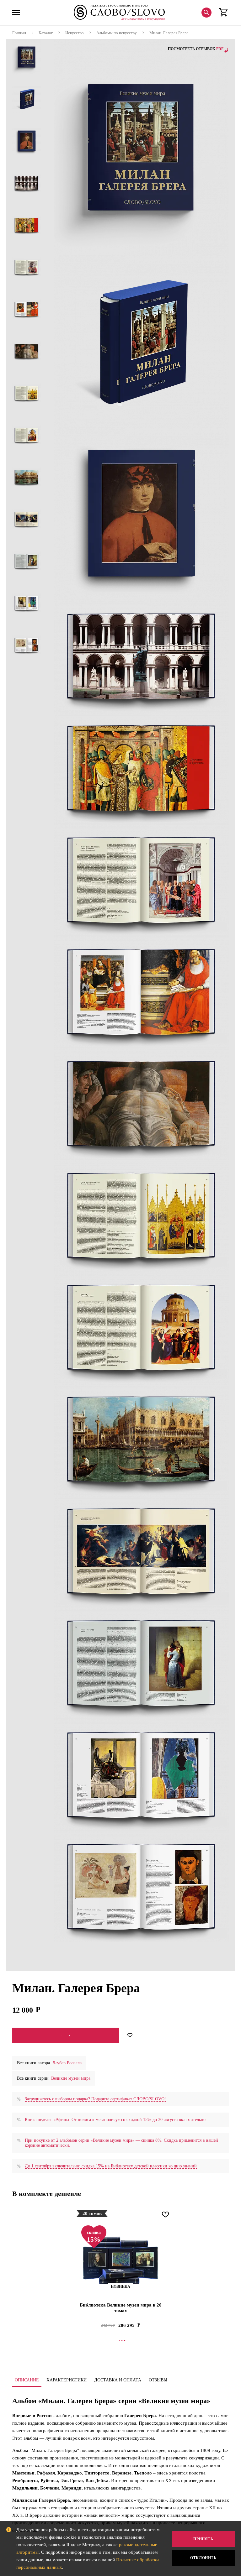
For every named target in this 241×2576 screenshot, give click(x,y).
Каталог (46, 33)
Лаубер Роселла (67, 2063)
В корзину (66, 2035)
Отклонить (203, 2558)
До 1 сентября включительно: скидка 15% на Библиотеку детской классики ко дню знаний (111, 2166)
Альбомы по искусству (117, 33)
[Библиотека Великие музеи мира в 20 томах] (120, 2261)
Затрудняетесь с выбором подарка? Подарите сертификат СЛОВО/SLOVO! (95, 2099)
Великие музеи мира (71, 2078)
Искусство (75, 33)
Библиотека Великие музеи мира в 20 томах (121, 2308)
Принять (203, 2539)
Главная (19, 33)
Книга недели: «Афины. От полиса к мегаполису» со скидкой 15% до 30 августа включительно (115, 2120)
